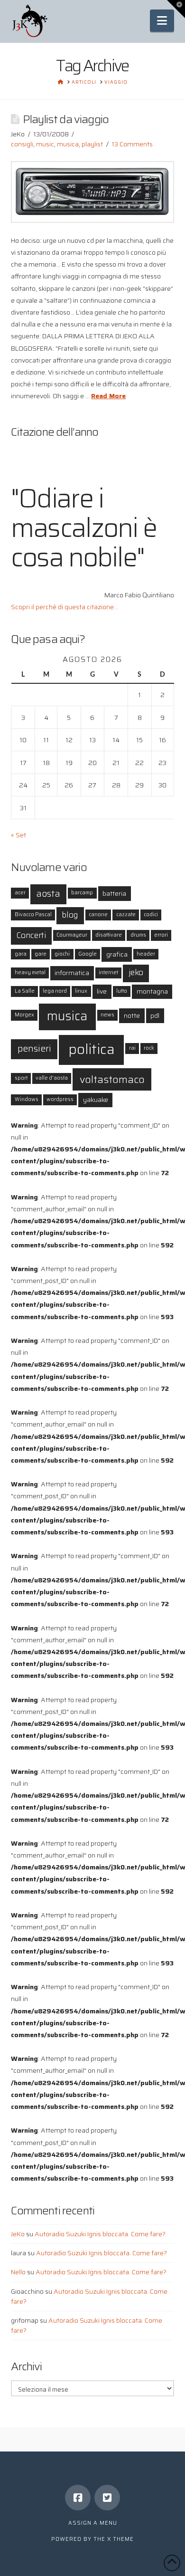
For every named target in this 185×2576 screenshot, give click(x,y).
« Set (18, 835)
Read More (108, 396)
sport (21, 1078)
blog (70, 915)
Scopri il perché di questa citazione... (65, 607)
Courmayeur (72, 935)
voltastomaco (112, 1079)
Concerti (31, 935)
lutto (122, 991)
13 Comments (132, 144)
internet (108, 972)
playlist (92, 144)
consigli (22, 144)
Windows (27, 1099)
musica (68, 144)
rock (149, 1048)
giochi (62, 954)
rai (132, 1048)
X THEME (120, 2539)
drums (138, 935)
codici (151, 915)
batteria (114, 893)
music (45, 144)
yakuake (96, 1100)
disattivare (109, 935)
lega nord (55, 991)
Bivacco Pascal (33, 915)
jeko (136, 972)
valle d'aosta (52, 1078)
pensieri (34, 1049)
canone (98, 915)
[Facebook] (78, 2498)
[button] (162, 21)
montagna (152, 991)
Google (88, 954)
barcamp (82, 893)
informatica (72, 973)
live (102, 991)
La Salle (25, 991)
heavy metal (30, 972)
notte (132, 1015)
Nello (18, 2272)
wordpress (60, 1099)
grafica (117, 954)
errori (161, 935)
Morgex (24, 1015)
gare (41, 954)
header (146, 954)
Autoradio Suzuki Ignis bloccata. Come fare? (100, 2234)
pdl (155, 1015)
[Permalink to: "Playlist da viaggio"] (92, 192)
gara (21, 954)
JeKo (18, 2234)
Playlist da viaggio (66, 119)
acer (20, 893)
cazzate (126, 915)
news (107, 1015)
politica (92, 1049)
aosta (48, 894)
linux (81, 991)
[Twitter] (107, 2498)
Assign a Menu (93, 2523)
